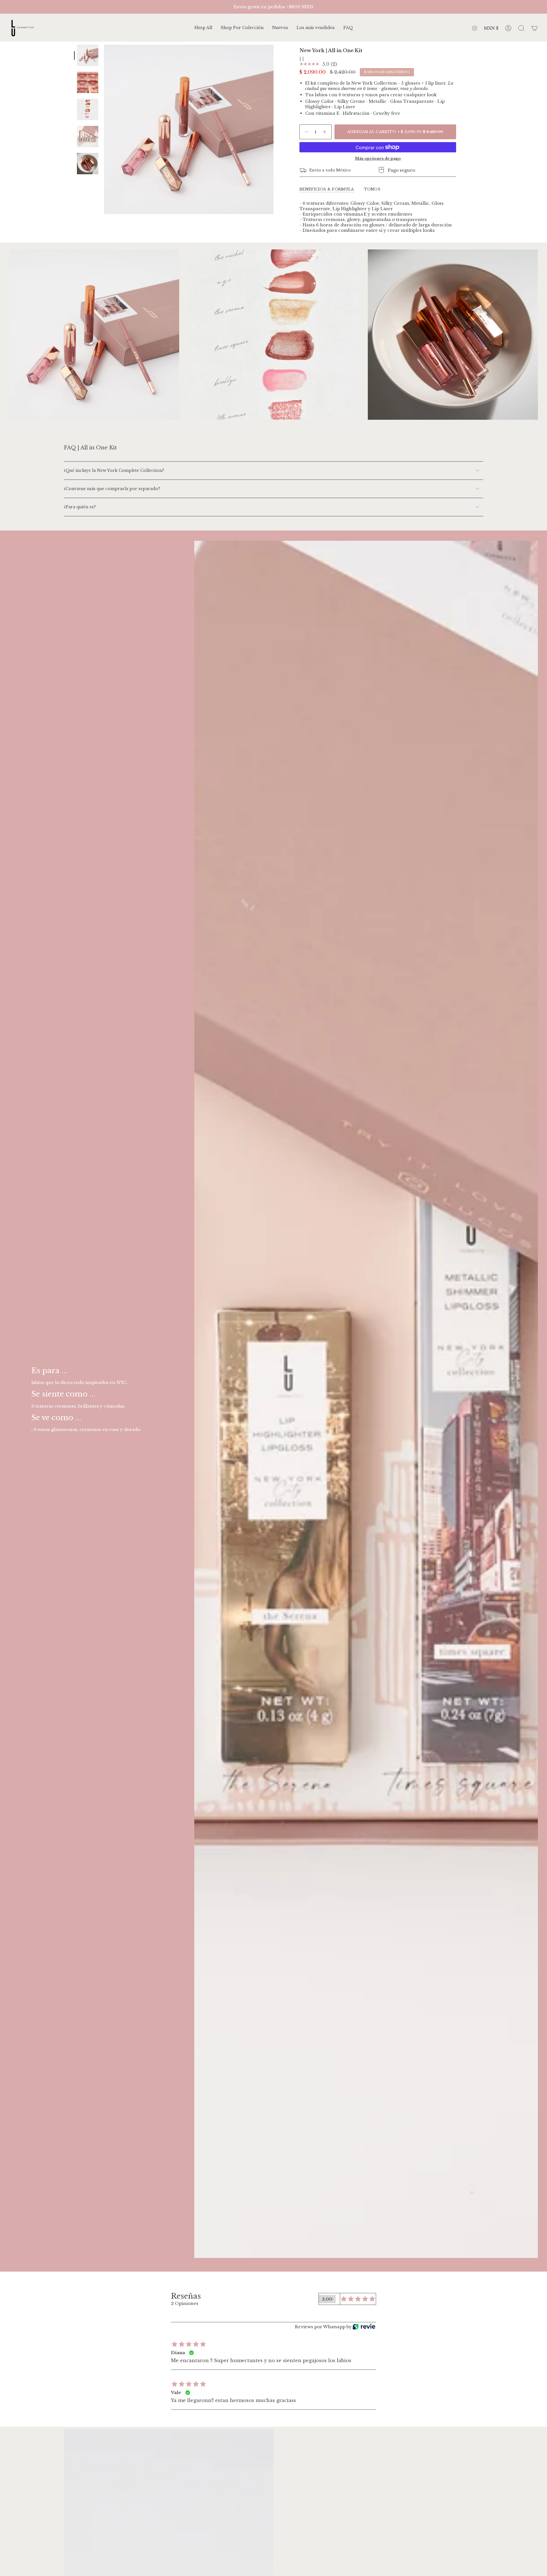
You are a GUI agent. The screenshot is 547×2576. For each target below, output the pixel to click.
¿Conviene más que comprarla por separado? (112, 489)
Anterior (104, 130)
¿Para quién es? (80, 507)
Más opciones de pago (378, 158)
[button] (242, 28)
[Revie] (364, 2327)
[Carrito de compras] (534, 28)
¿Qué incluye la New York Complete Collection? (114, 470)
